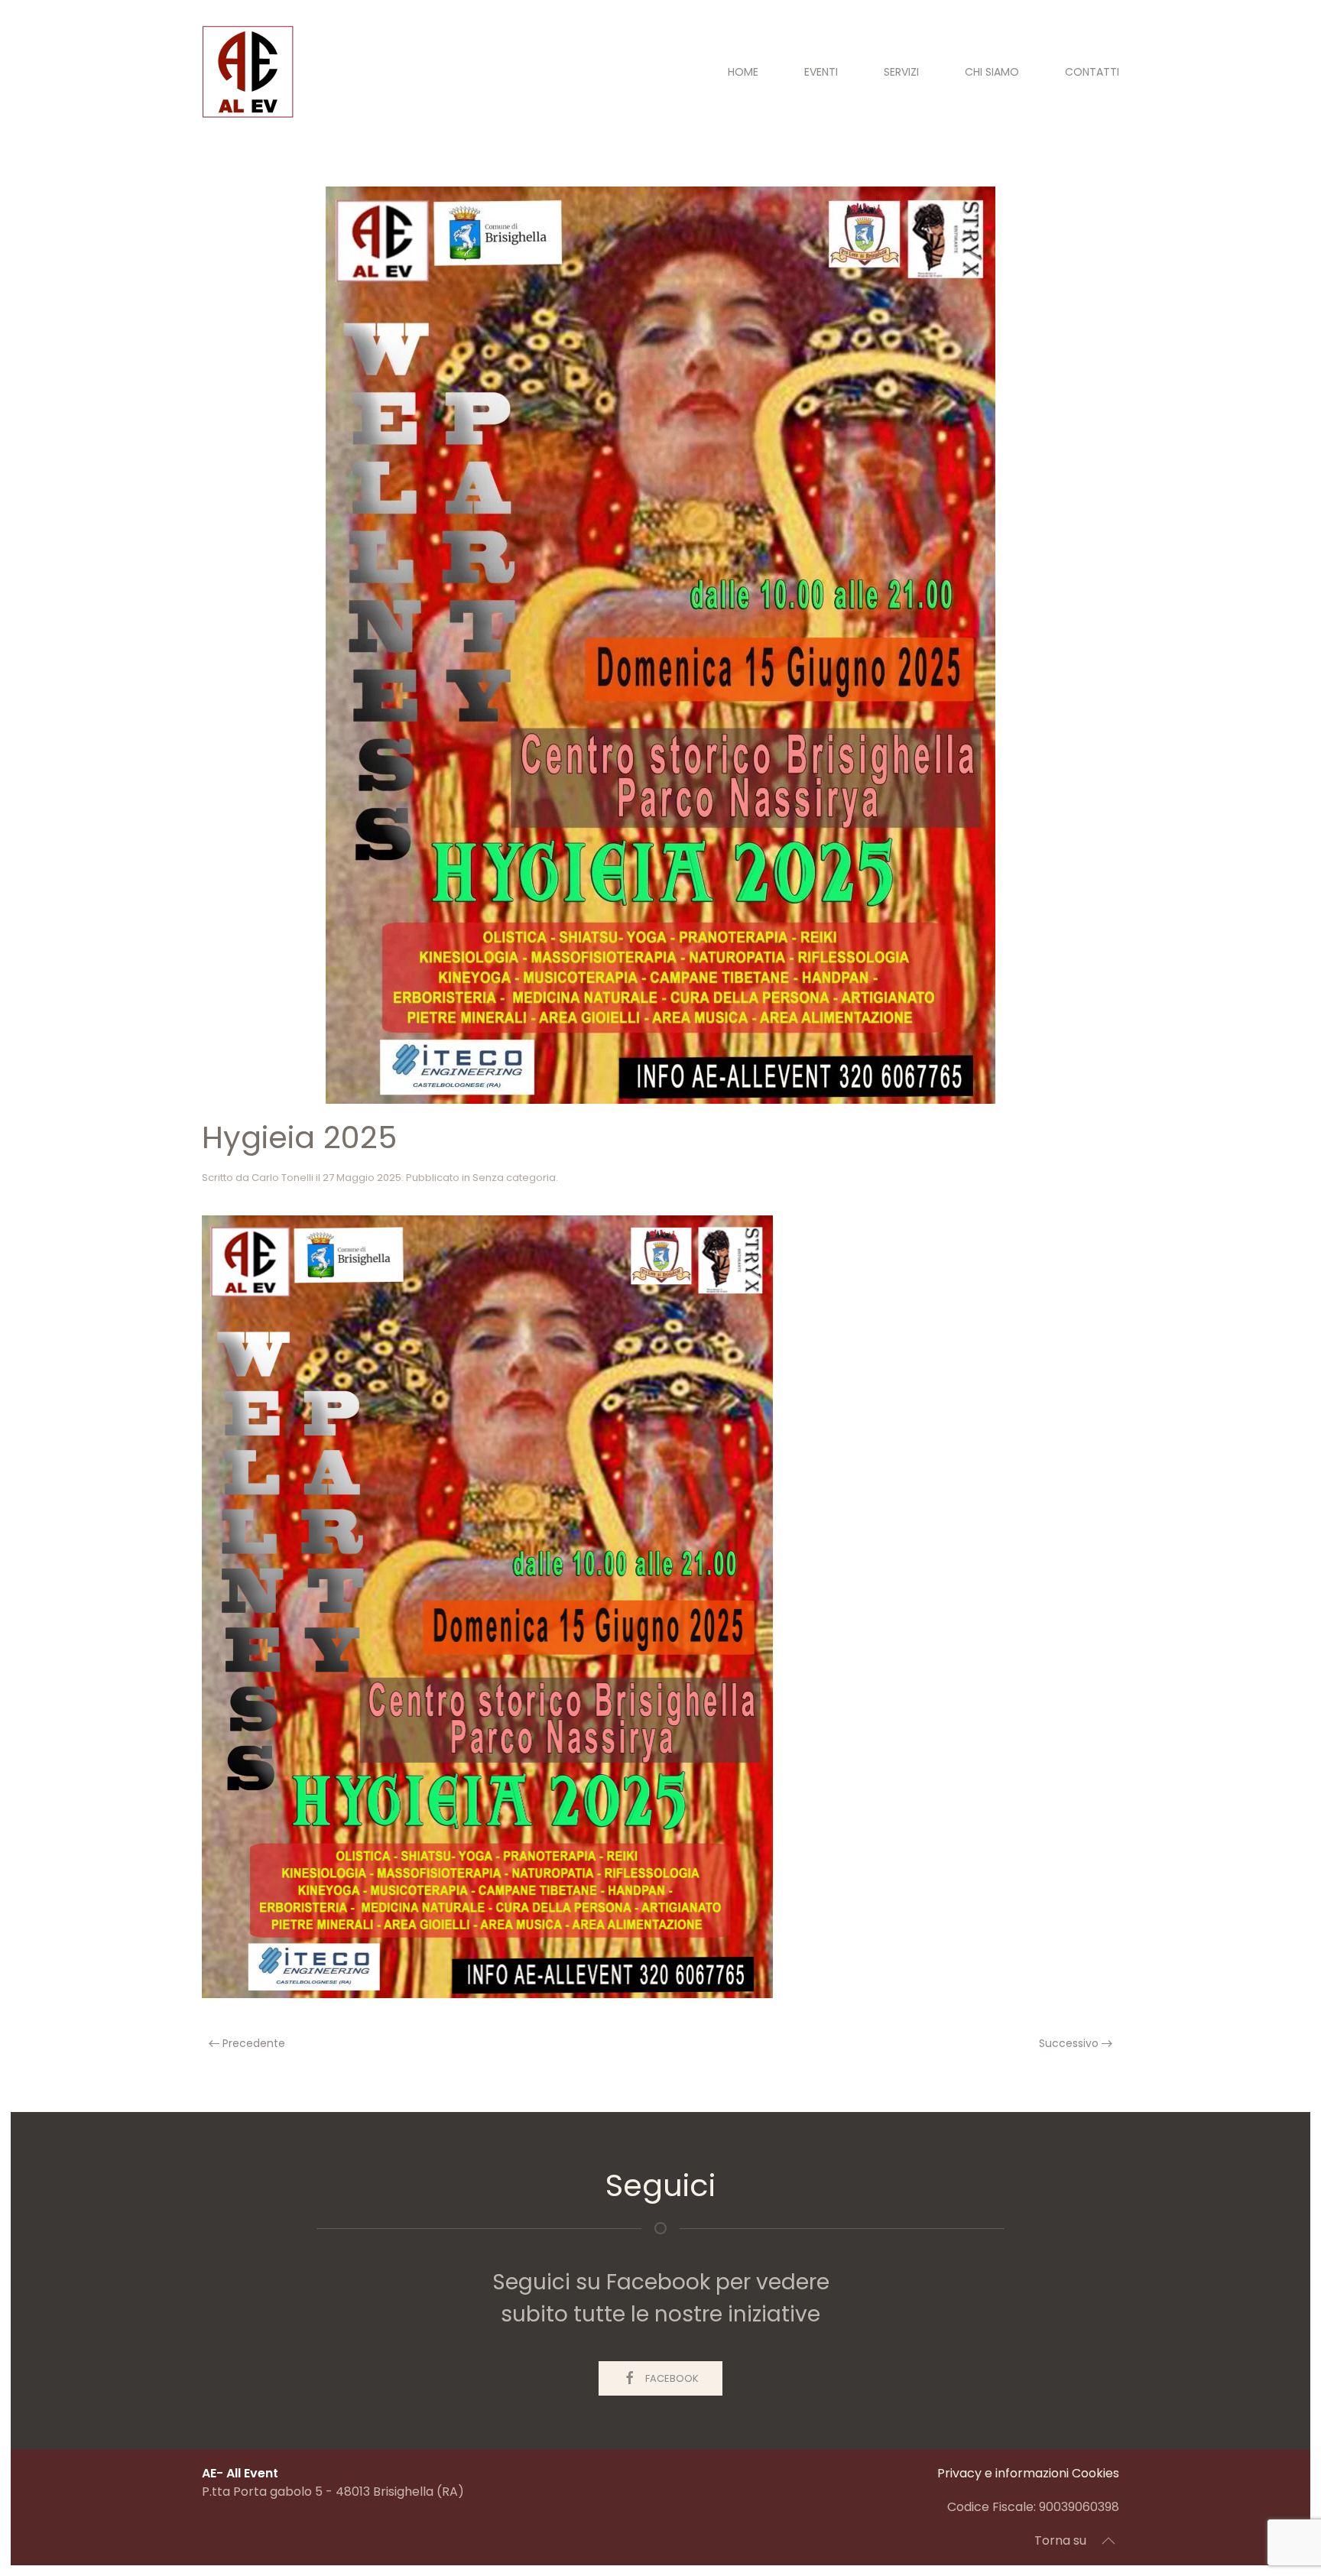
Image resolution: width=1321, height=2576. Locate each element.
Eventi (821, 72)
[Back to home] (248, 72)
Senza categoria (514, 1178)
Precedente (252, 2043)
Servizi (901, 72)
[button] (1108, 2541)
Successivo (1070, 2043)
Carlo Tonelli (282, 1178)
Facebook (672, 2378)
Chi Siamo (992, 72)
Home (743, 72)
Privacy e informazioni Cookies (1028, 2473)
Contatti (1092, 72)
